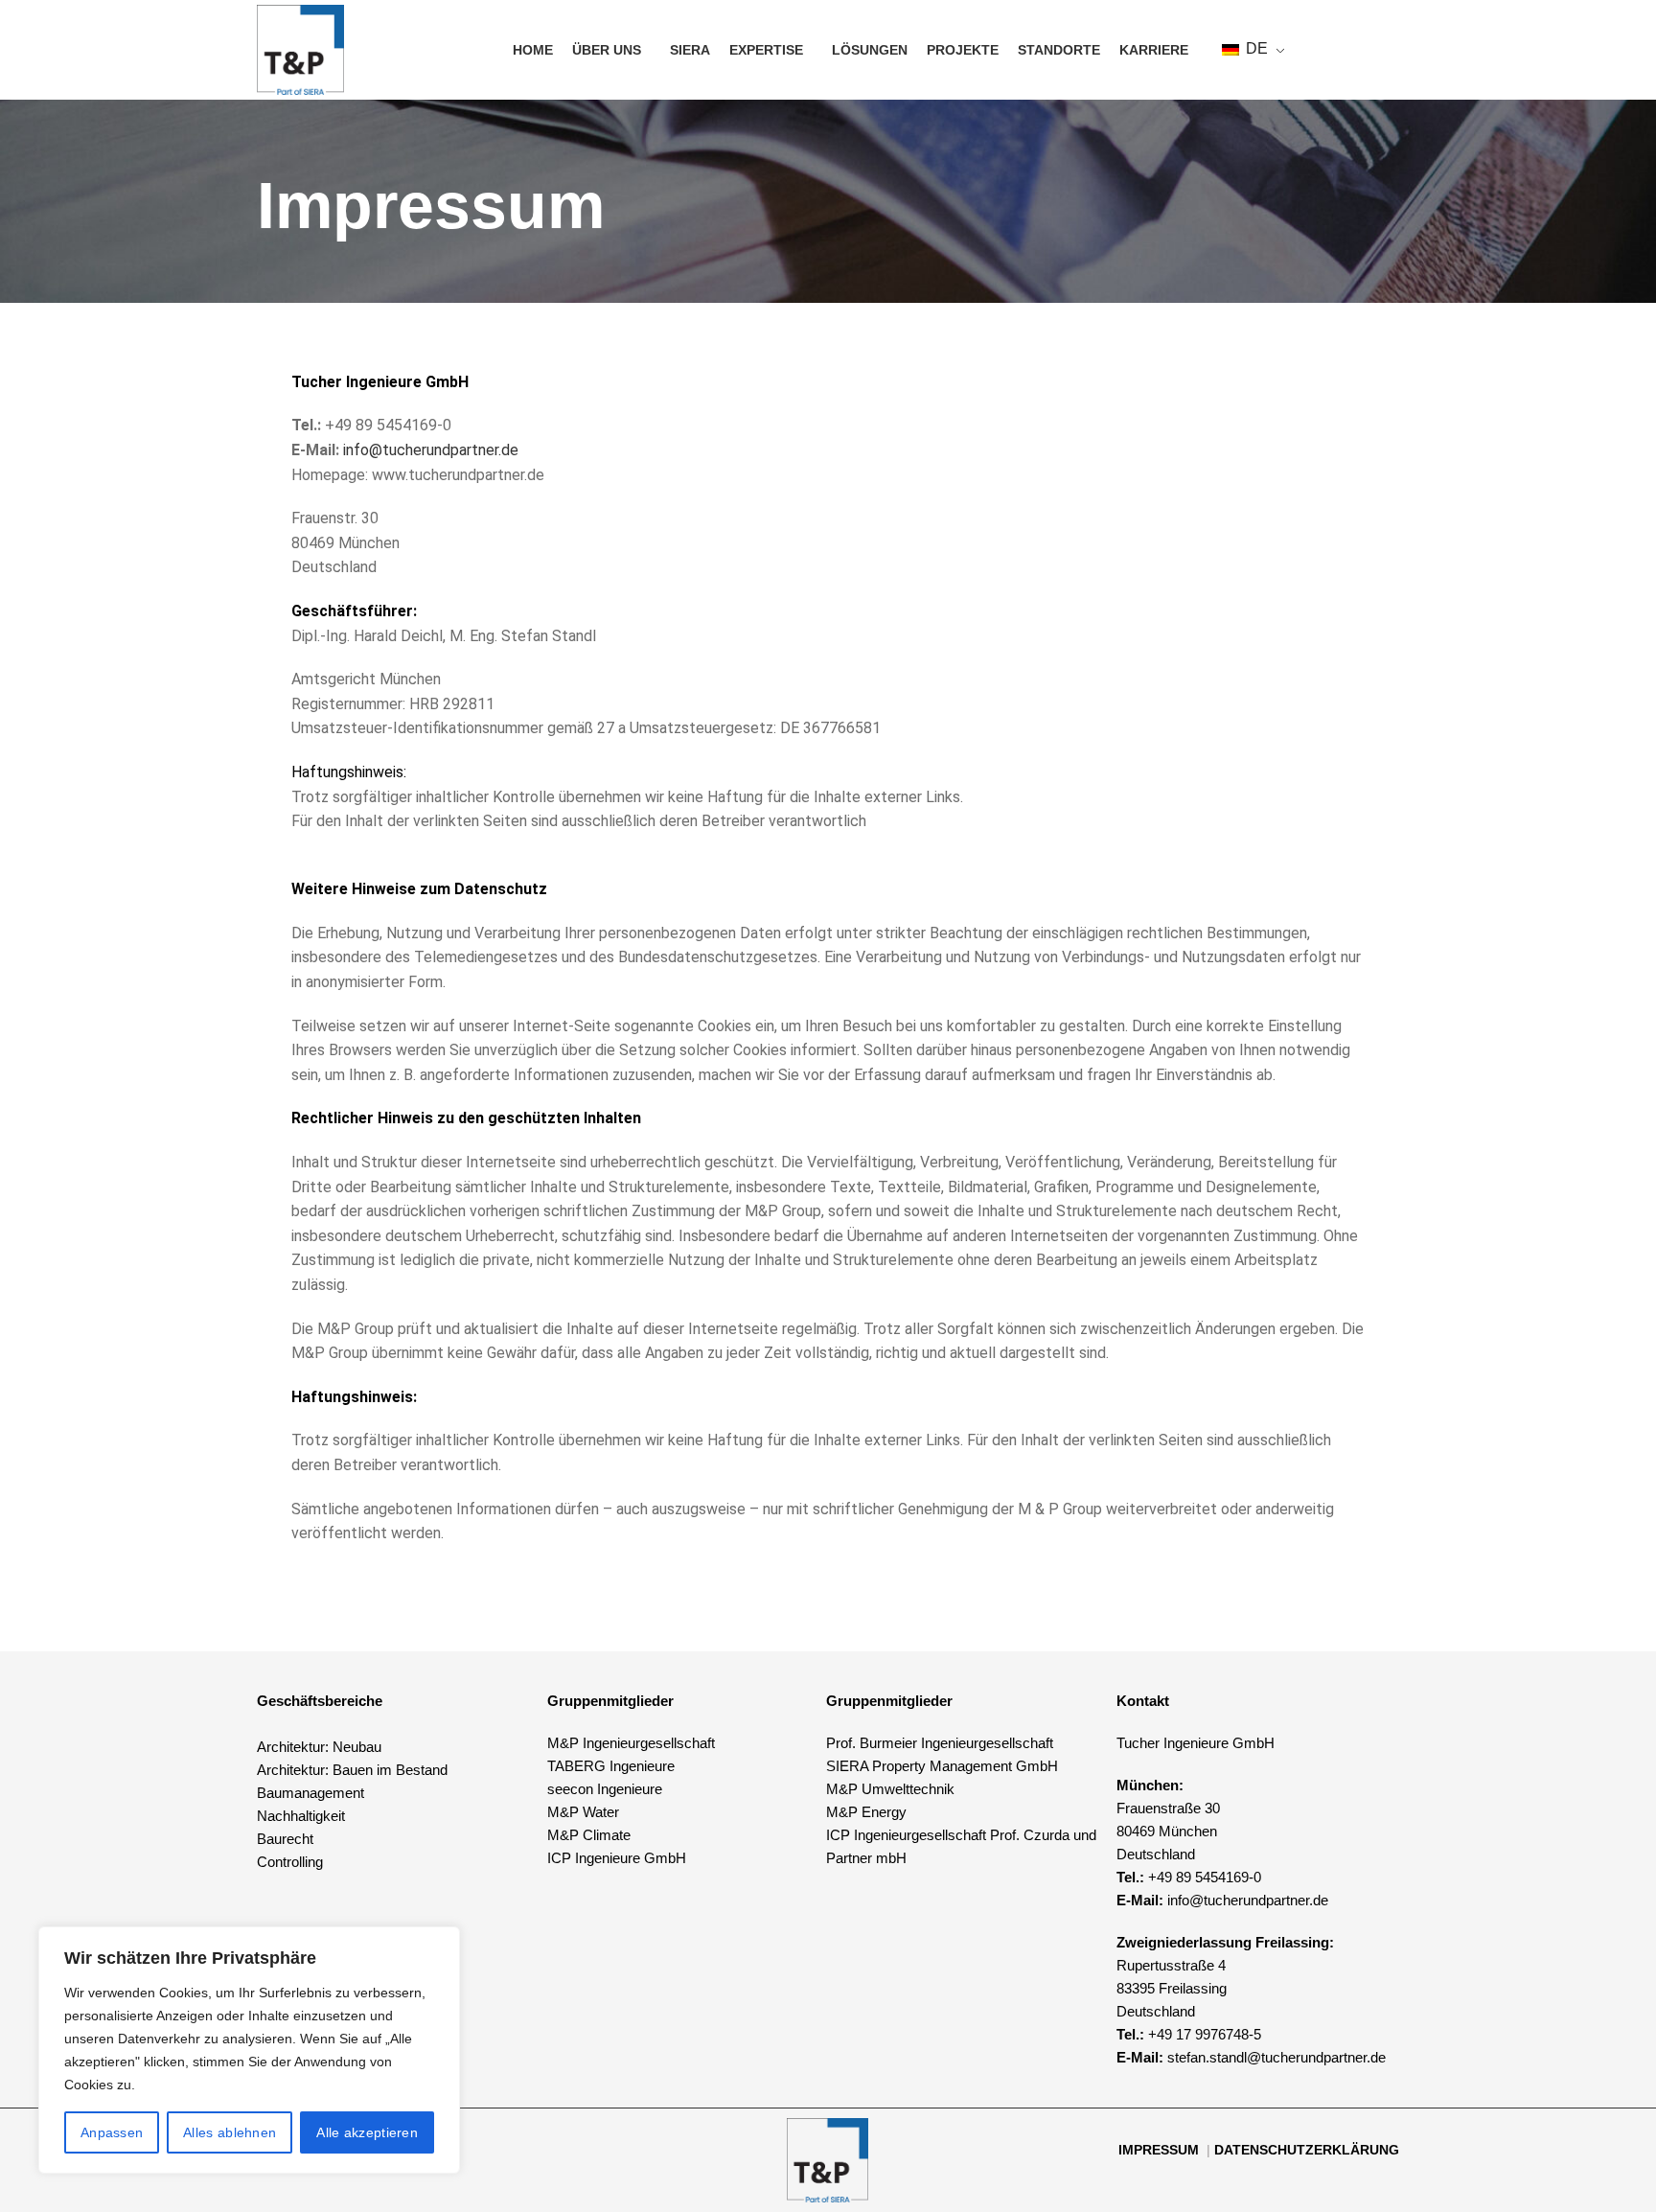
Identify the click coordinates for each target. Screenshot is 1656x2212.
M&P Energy (868, 1812)
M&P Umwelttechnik (892, 1789)
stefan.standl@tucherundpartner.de (1276, 2057)
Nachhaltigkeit (301, 1816)
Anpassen (112, 2132)
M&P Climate (589, 1835)
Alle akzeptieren (367, 2132)
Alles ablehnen (230, 2132)
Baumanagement (310, 1793)
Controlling (290, 1862)
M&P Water (583, 1812)
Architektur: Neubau (319, 1747)
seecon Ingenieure (605, 1789)
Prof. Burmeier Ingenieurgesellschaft (940, 1743)
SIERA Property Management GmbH (942, 1766)
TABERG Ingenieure (611, 1766)
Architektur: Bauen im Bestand (352, 1770)
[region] (249, 2050)
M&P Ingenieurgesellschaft (631, 1743)
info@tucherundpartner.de (431, 450)
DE (1255, 48)
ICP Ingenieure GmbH (617, 1858)
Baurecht (285, 1839)
